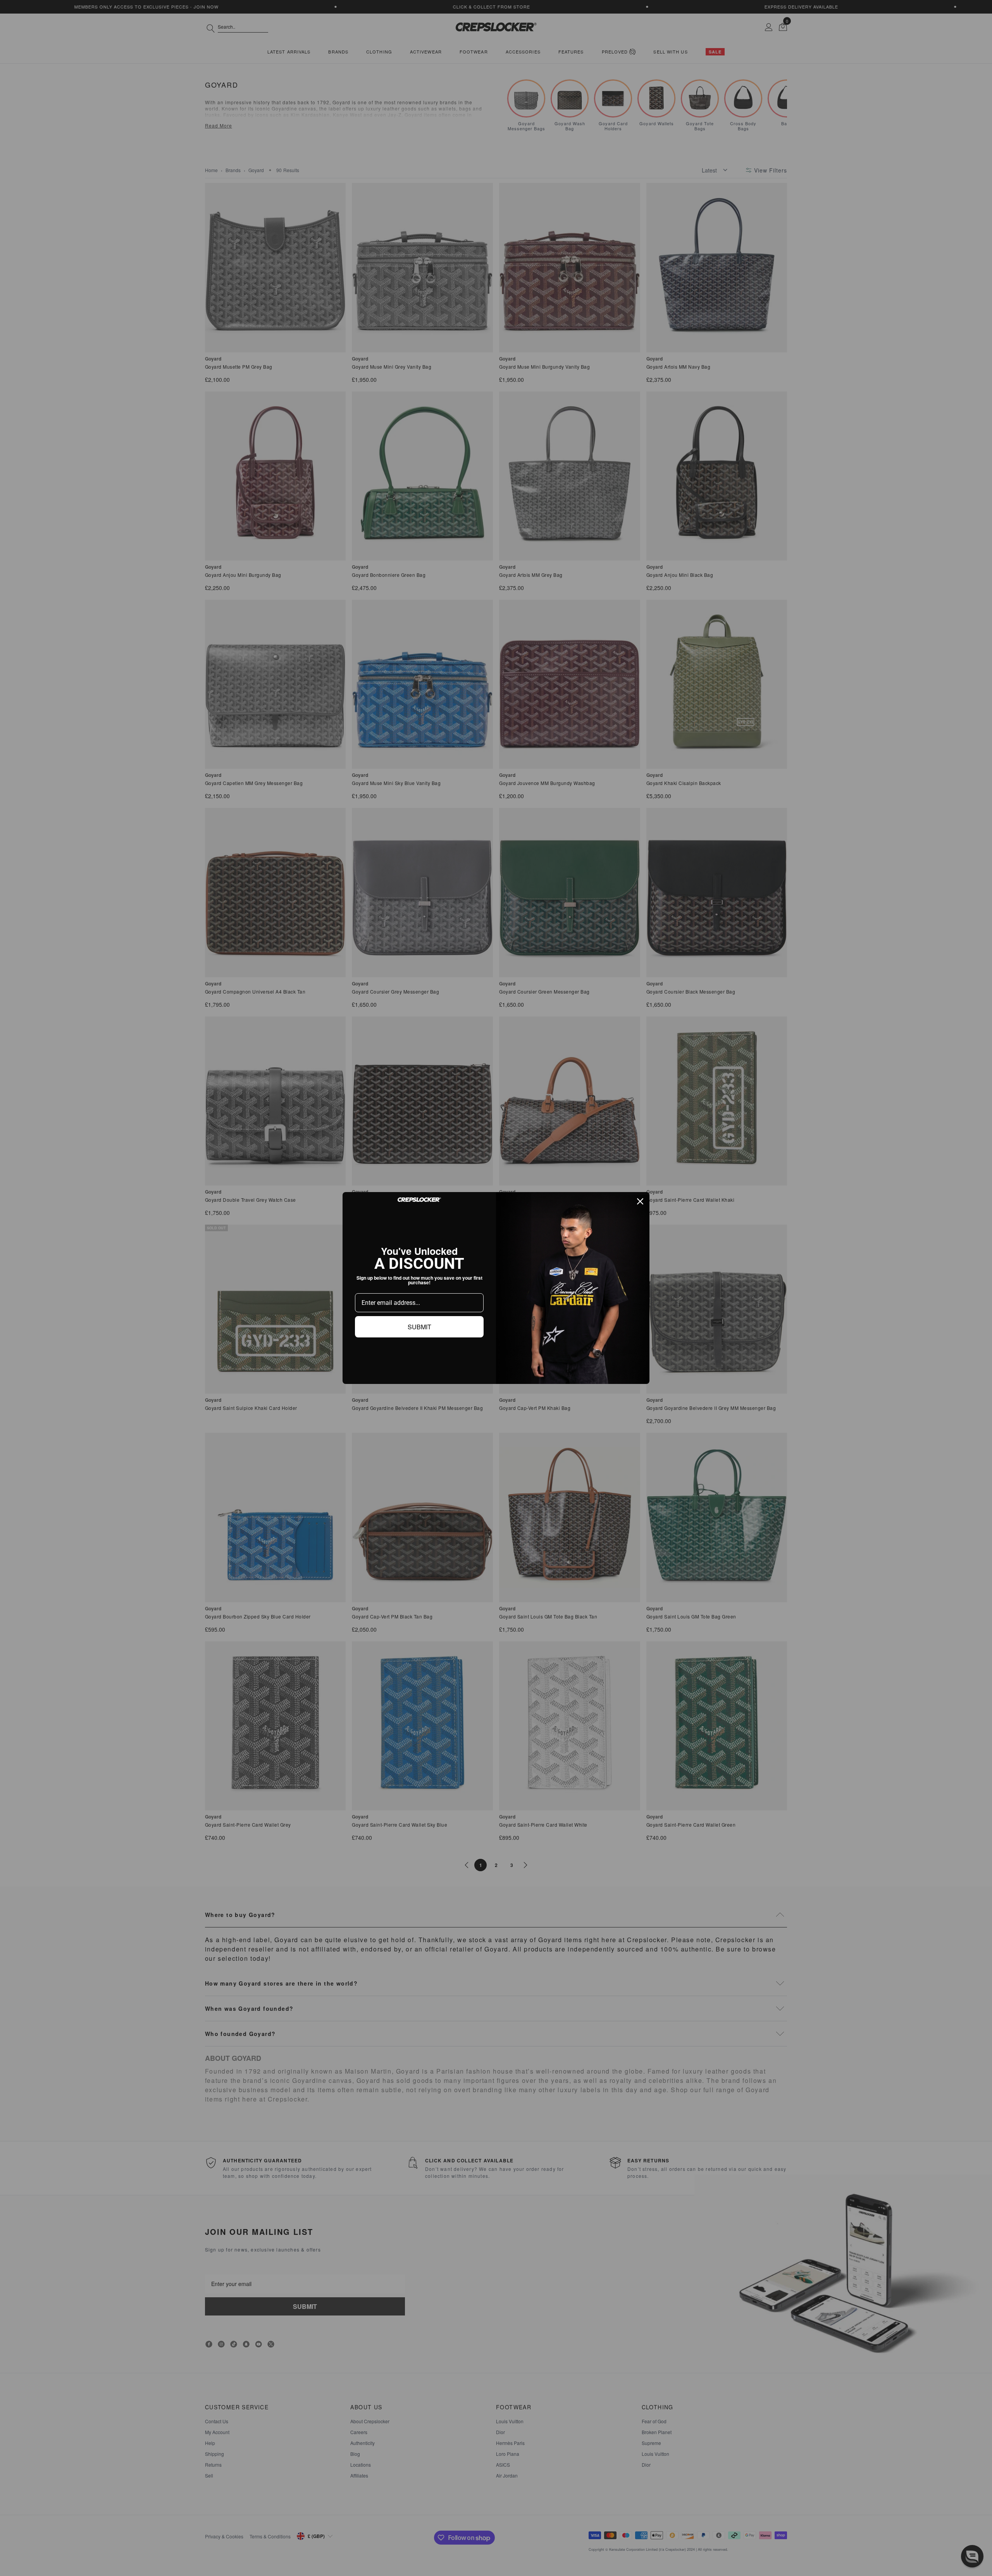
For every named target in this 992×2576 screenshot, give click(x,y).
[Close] (640, 1201)
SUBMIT (419, 1327)
